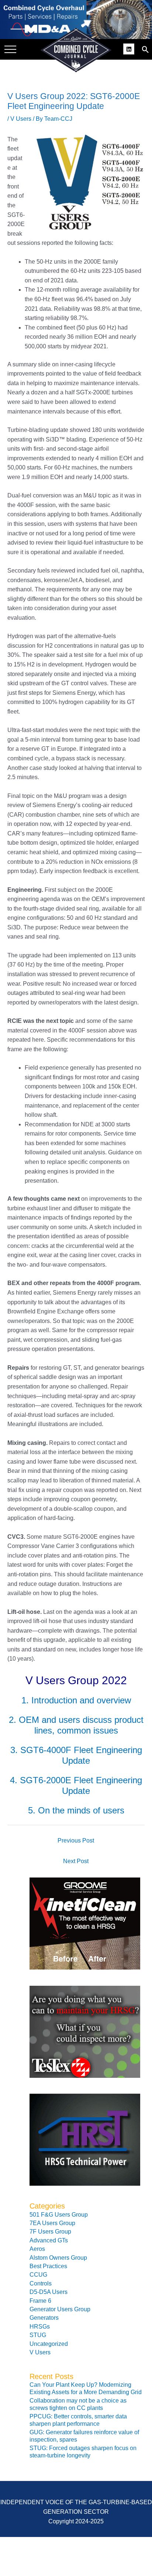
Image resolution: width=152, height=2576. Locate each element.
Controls (41, 2283)
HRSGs (40, 2327)
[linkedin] (130, 48)
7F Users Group (50, 2232)
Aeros (37, 2249)
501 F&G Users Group (59, 2215)
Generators (44, 2318)
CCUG (38, 2275)
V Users (21, 119)
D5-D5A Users (49, 2292)
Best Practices (48, 2266)
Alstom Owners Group (58, 2258)
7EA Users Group (52, 2223)
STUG (38, 2335)
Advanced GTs (49, 2240)
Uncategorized (49, 2344)
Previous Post (76, 1840)
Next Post (76, 1861)
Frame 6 (40, 2301)
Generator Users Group (60, 2309)
